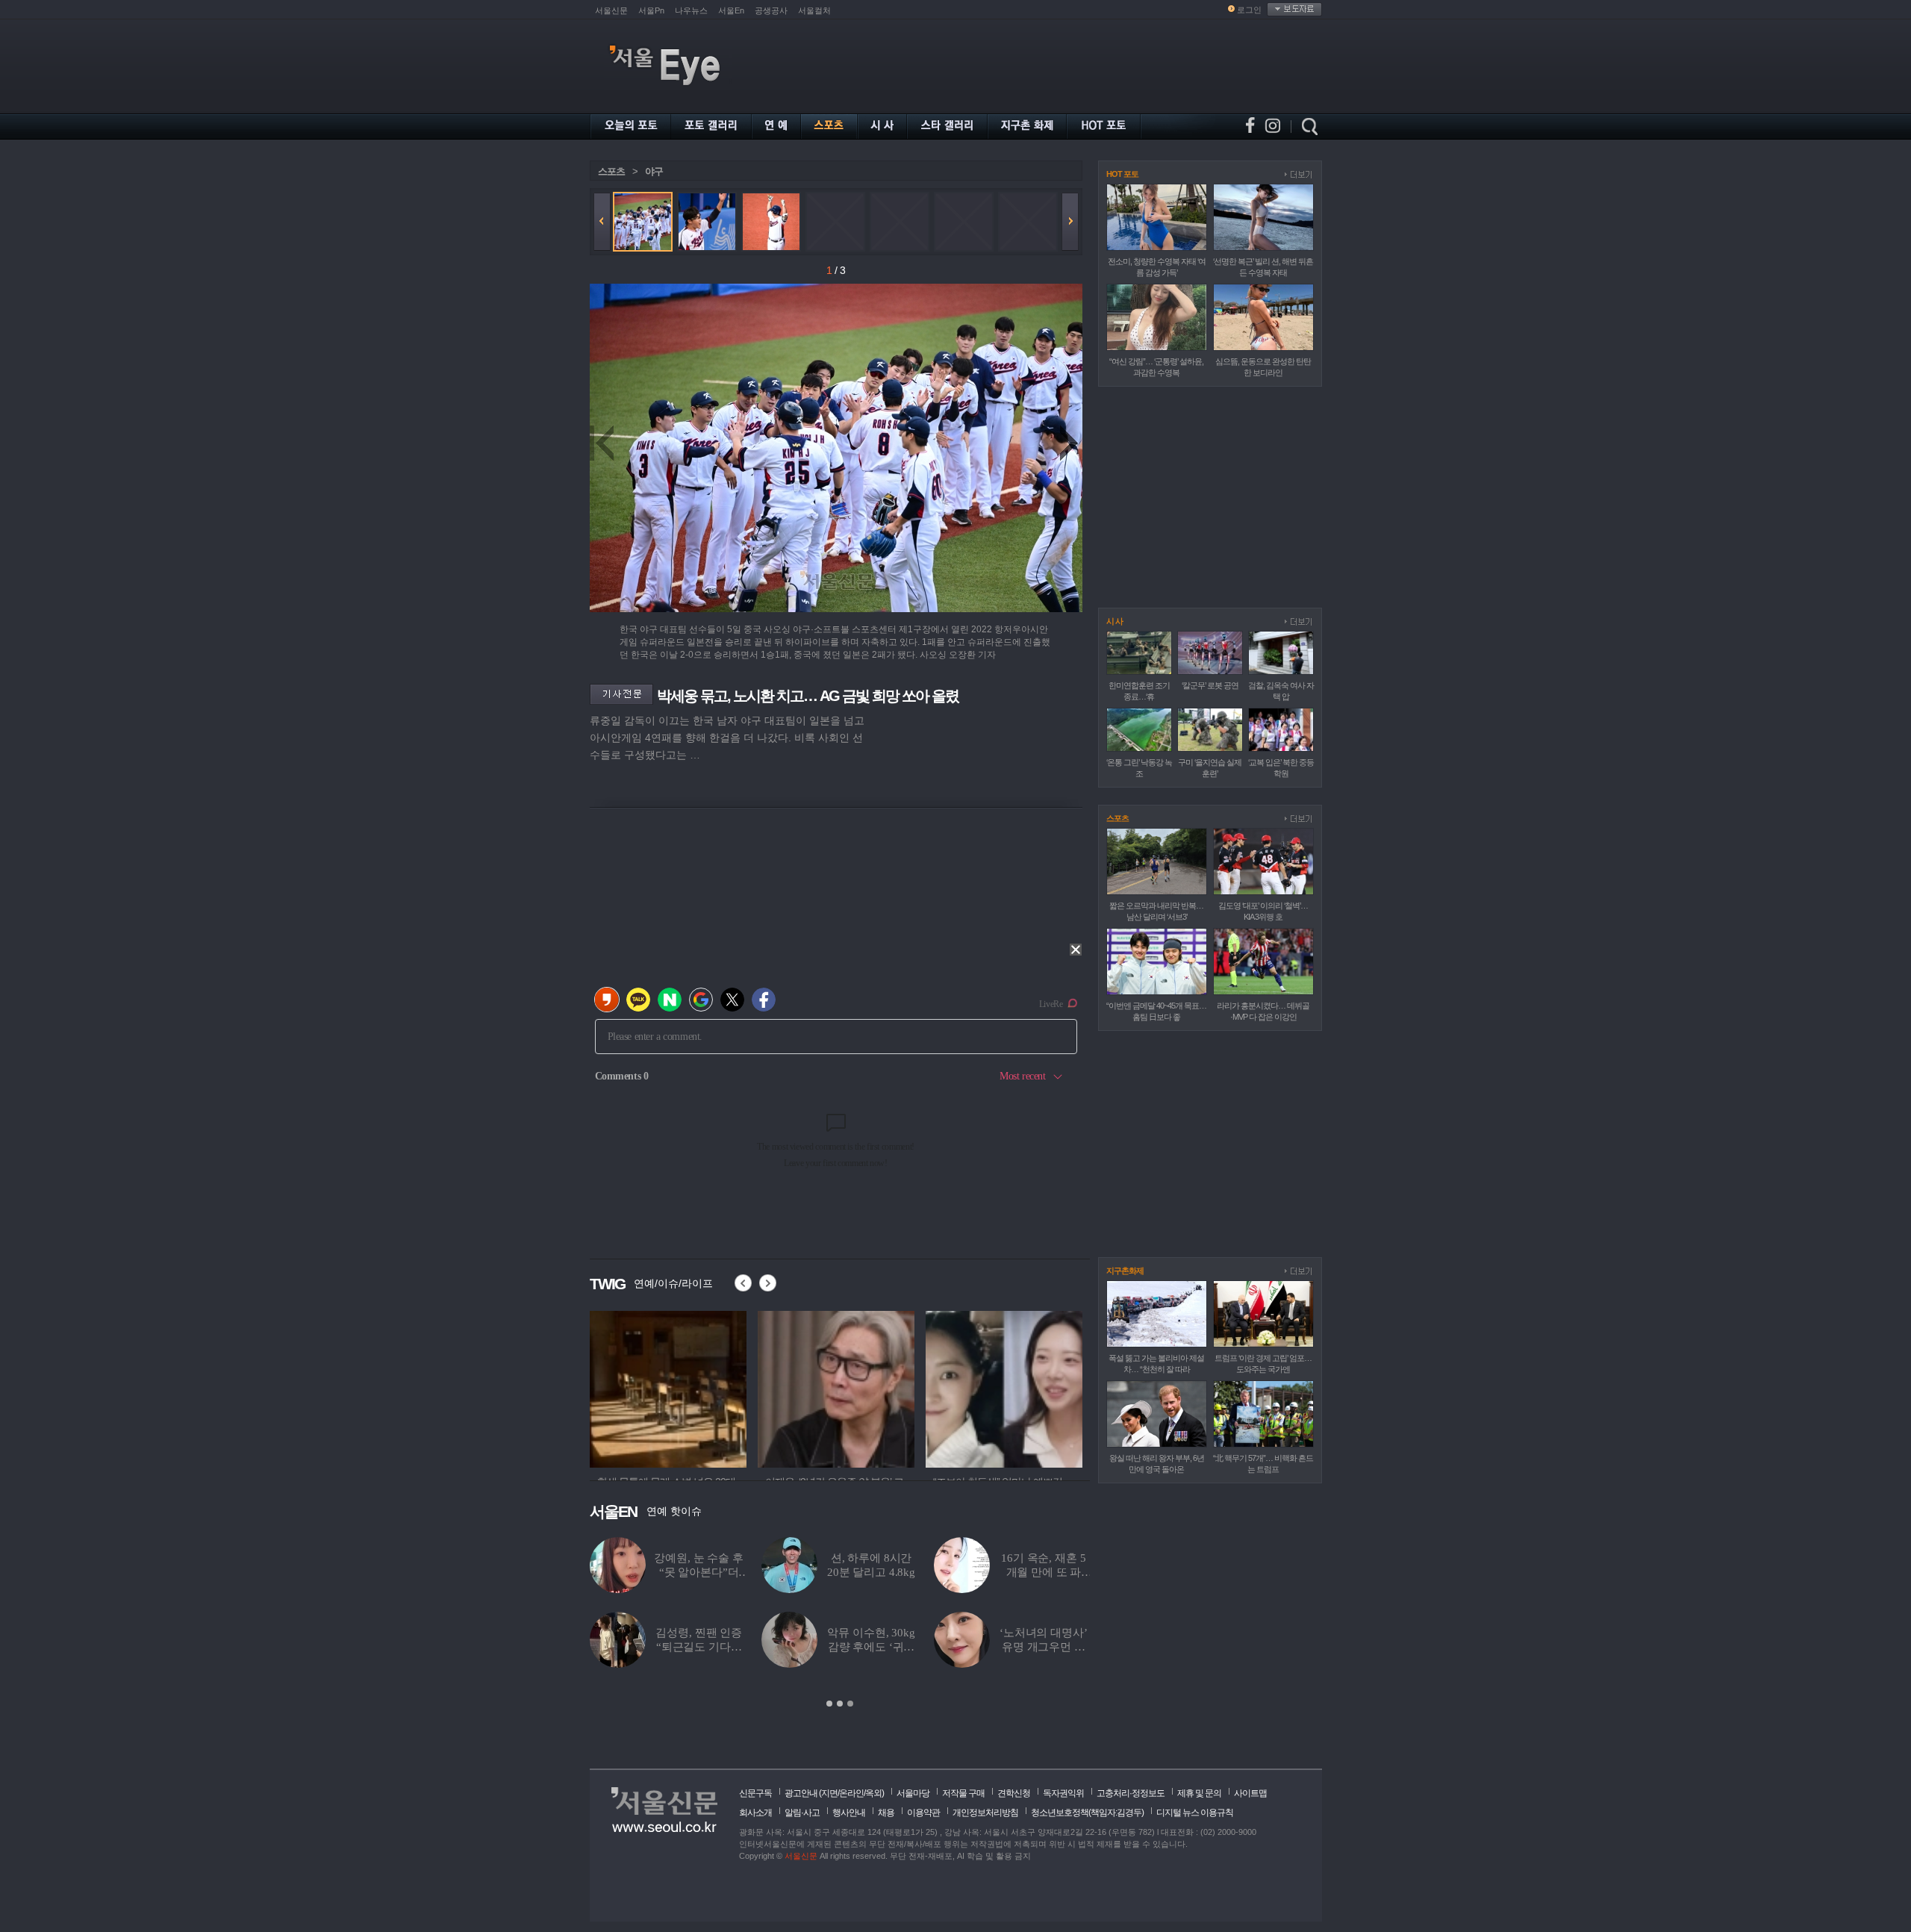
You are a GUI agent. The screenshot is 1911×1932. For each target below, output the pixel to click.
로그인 (1249, 10)
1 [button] (829, 1704)
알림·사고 (802, 1813)
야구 (654, 171)
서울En (731, 10)
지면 (829, 1793)
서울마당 (913, 1793)
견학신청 (1014, 1793)
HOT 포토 (1122, 174)
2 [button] (840, 1704)
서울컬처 (814, 10)
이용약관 (923, 1813)
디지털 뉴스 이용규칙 (1195, 1813)
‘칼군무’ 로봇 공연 (1210, 685)
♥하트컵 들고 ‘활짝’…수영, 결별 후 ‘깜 (699, 1572)
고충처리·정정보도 (1131, 1793)
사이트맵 (1250, 1793)
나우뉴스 (691, 10)
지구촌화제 (1125, 1271)
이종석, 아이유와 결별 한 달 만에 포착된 (871, 1647)
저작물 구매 (963, 1793)
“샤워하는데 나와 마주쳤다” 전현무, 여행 (1044, 1572)
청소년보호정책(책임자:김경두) (1087, 1813)
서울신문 (611, 10)
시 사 (1115, 621)
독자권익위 (1063, 1793)
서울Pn (651, 10)
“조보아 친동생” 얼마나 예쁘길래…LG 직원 (1044, 1647)
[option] (668, 1387)
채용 (886, 1813)
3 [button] (850, 1704)
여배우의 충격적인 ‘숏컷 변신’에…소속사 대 (872, 1572)
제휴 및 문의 (1199, 1793)
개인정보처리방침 (985, 1813)
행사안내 (849, 1813)
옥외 (873, 1793)
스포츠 (611, 171)
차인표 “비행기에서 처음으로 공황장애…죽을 (699, 1647)
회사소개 (755, 1813)
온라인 (851, 1793)
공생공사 (771, 10)
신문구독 (755, 1793)
